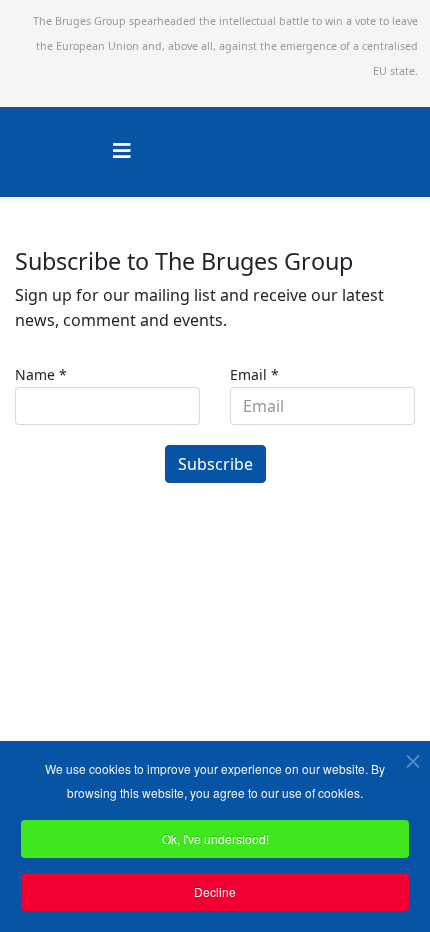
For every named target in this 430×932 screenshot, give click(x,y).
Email (254, 374)
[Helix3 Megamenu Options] (122, 150)
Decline (215, 891)
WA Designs (273, 622)
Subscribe (215, 464)
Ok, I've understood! (215, 838)
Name (41, 374)
